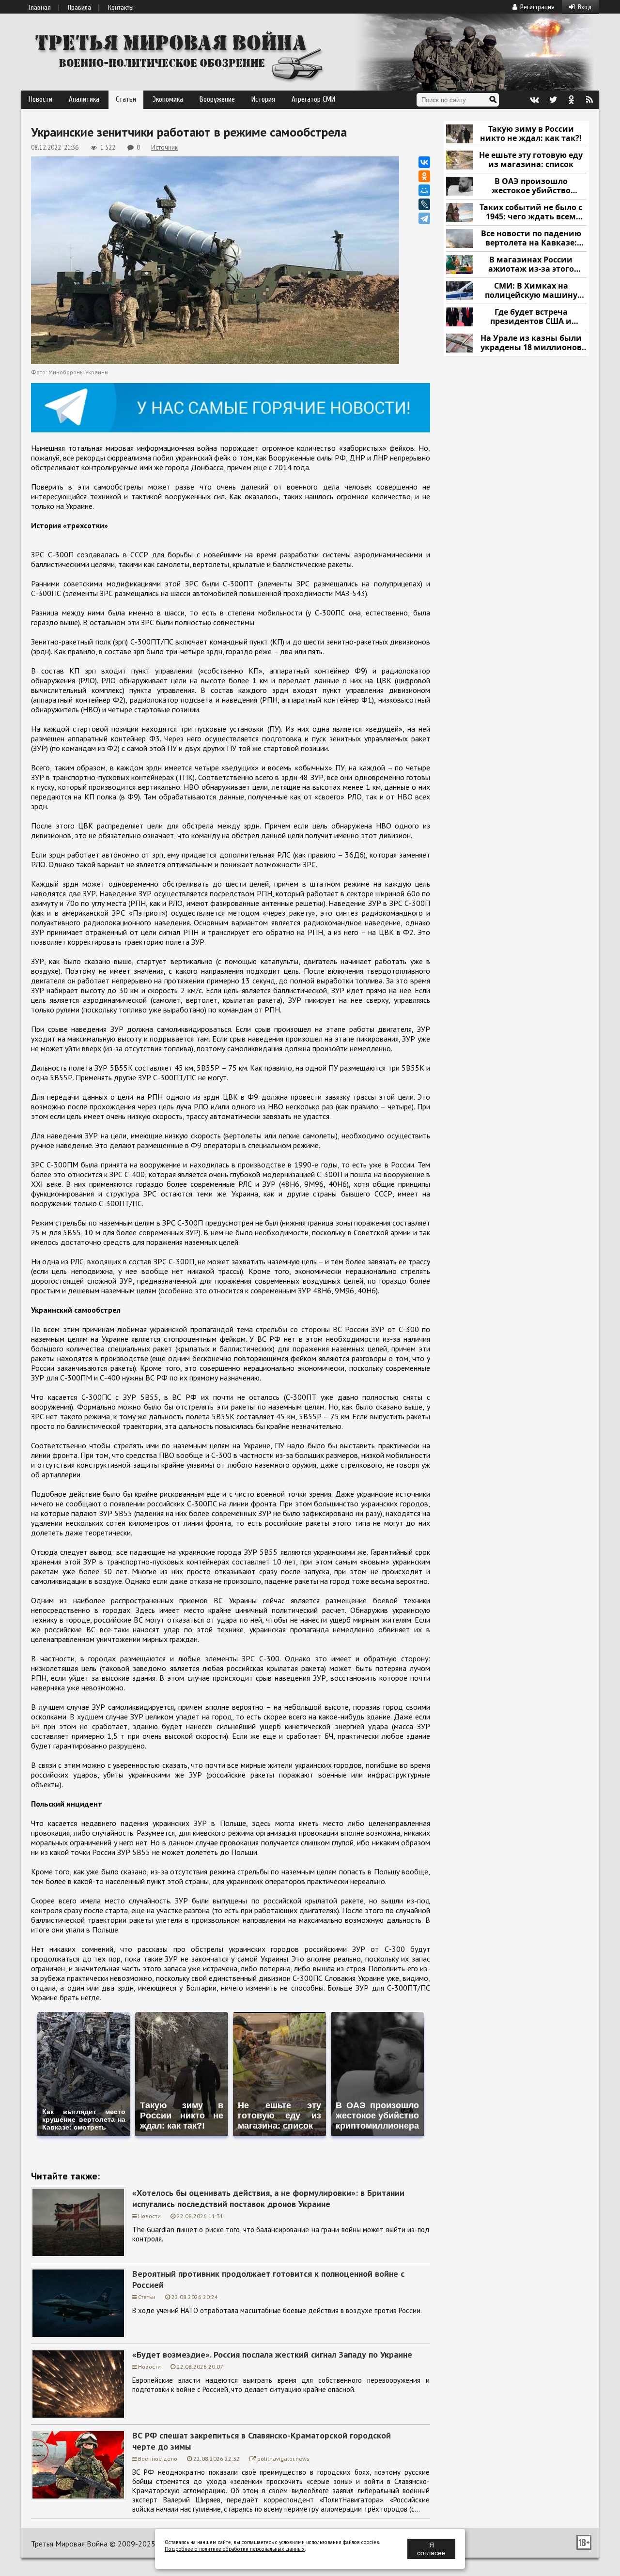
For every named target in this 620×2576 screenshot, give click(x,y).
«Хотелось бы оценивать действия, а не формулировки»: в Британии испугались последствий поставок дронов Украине (268, 2198)
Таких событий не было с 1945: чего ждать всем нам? (531, 212)
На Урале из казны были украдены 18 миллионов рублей (531, 343)
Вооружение (217, 100)
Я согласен (431, 2549)
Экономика (168, 100)
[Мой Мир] (424, 190)
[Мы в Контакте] (534, 100)
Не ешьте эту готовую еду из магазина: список (531, 160)
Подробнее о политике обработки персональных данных (235, 2549)
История (263, 100)
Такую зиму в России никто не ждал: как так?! (531, 134)
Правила (79, 8)
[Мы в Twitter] (553, 100)
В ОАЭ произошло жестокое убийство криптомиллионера (531, 186)
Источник (164, 147)
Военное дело (158, 2459)
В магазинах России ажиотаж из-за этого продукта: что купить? (531, 265)
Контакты (121, 8)
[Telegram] (424, 218)
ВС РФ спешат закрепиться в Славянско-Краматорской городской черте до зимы (262, 2441)
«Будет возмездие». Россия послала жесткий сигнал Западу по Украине (272, 2354)
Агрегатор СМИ (313, 100)
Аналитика (84, 100)
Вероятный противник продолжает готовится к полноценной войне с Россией (268, 2279)
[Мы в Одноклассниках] (571, 100)
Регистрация (537, 7)
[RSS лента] (589, 100)
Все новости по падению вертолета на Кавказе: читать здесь (531, 238)
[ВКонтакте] (424, 162)
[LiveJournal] (424, 204)
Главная (40, 8)
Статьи (126, 100)
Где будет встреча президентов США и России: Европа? (531, 317)
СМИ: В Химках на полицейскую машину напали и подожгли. (531, 291)
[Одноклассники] (424, 176)
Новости (40, 100)
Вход (585, 7)
